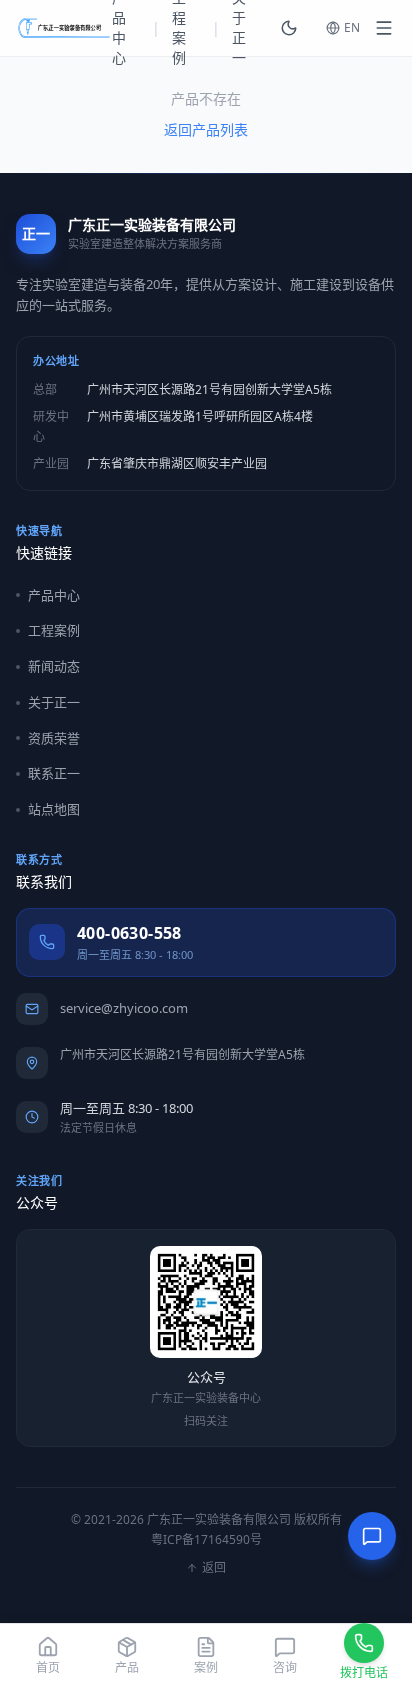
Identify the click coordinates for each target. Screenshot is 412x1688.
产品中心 (54, 595)
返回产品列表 (206, 129)
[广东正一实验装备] (64, 28)
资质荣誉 (54, 738)
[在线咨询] (372, 1536)
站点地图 (54, 809)
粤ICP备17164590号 (206, 1540)
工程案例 (54, 630)
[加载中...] (384, 28)
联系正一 (54, 773)
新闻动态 (54, 666)
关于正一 (54, 702)
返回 (214, 1568)
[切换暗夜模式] (289, 28)
